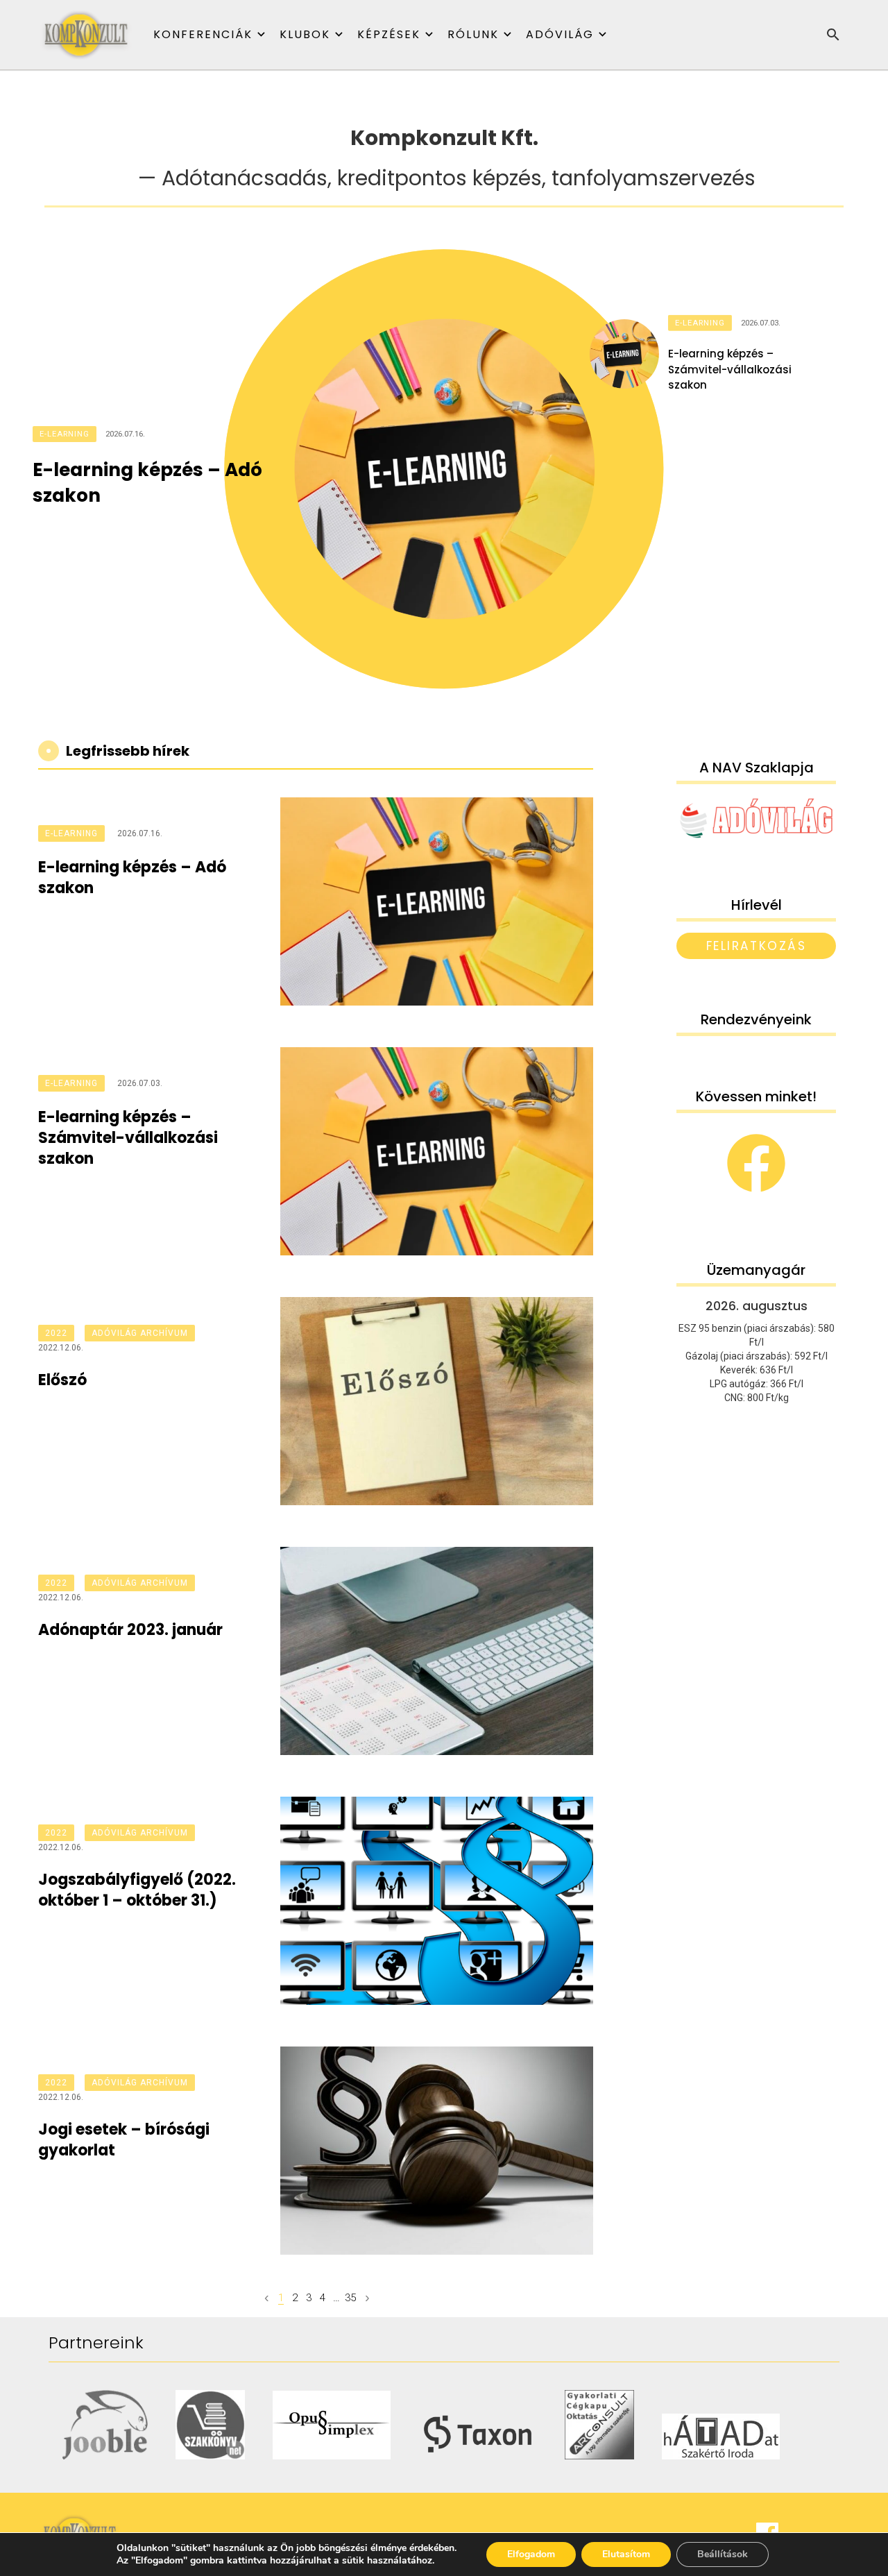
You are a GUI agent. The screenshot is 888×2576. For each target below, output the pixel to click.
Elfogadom (531, 2554)
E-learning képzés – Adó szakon (147, 482)
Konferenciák (203, 34)
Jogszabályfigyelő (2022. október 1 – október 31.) (137, 1890)
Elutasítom (626, 2554)
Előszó (62, 1380)
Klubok (305, 34)
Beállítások (723, 2554)
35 (350, 2298)
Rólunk (473, 34)
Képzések (389, 34)
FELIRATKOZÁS (757, 946)
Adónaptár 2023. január (130, 1630)
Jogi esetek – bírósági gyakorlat (124, 2140)
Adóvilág (560, 34)
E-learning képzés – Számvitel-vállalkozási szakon (730, 369)
